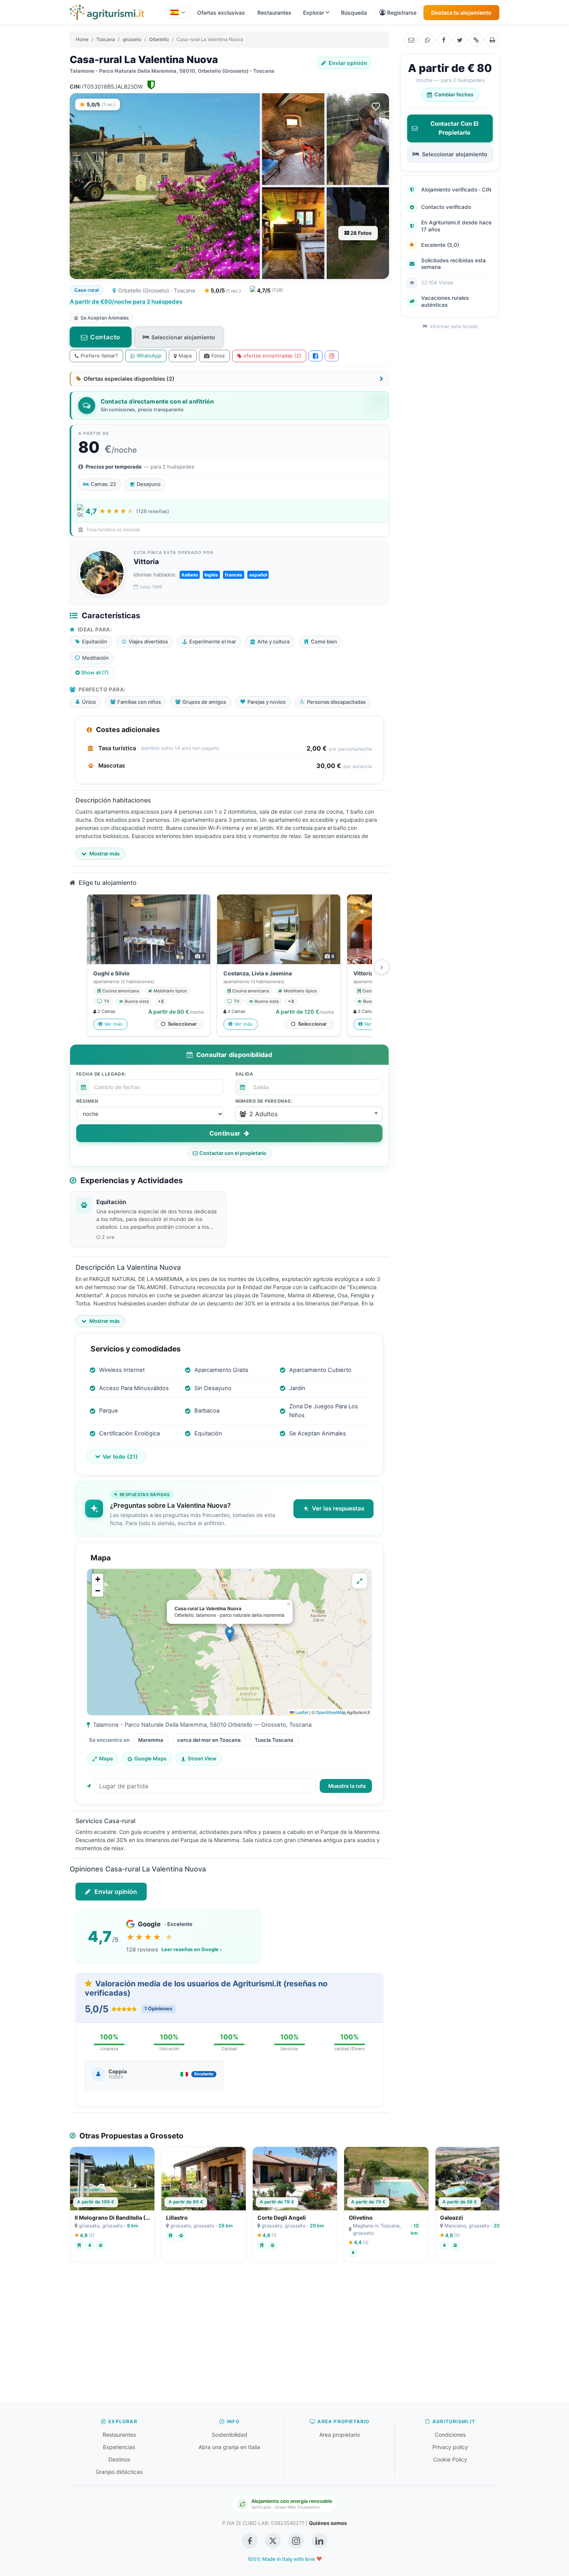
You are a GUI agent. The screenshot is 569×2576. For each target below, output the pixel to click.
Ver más (113, 1024)
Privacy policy (450, 2447)
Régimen (87, 1101)
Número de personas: (264, 1101)
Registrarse (402, 13)
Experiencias (119, 2447)
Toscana (106, 39)
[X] (460, 40)
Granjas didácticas (119, 2472)
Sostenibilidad (230, 2435)
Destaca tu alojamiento (461, 13)
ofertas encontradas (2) (272, 356)
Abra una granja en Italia (229, 2447)
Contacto (105, 337)
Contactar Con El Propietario (454, 128)
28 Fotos (360, 233)
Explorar (314, 13)
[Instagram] (332, 356)
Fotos (218, 356)
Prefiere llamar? (99, 356)
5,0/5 (225, 290)
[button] (309, 1114)
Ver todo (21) (120, 1456)
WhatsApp (149, 356)
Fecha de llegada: (101, 1074)
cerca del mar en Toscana (209, 1740)
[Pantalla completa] (360, 1581)
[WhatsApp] (427, 40)
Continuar (226, 1133)
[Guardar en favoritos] (376, 106)
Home (82, 39)
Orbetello (159, 39)
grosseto (132, 39)
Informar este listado (453, 326)
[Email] (411, 40)
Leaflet (301, 1712)
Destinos (119, 2459)
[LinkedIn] (319, 2541)
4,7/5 (270, 290)
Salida (244, 1074)
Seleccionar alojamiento (183, 337)
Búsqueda (354, 13)
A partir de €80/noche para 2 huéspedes (126, 302)
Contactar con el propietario (233, 1153)
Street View (202, 1758)
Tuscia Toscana (274, 1740)
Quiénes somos (328, 2523)
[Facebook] (444, 40)
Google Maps (150, 1758)
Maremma (151, 1740)
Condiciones (450, 2435)
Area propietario (340, 2435)
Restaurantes (274, 13)
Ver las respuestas (338, 1508)
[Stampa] (492, 40)
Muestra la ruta (347, 1786)
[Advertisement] (284, 2337)
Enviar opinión (347, 63)
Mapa (185, 356)
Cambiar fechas (454, 94)
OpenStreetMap (331, 1712)
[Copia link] (476, 40)
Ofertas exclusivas (221, 13)
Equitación (111, 1202)
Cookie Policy (450, 2459)
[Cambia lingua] (178, 12)
